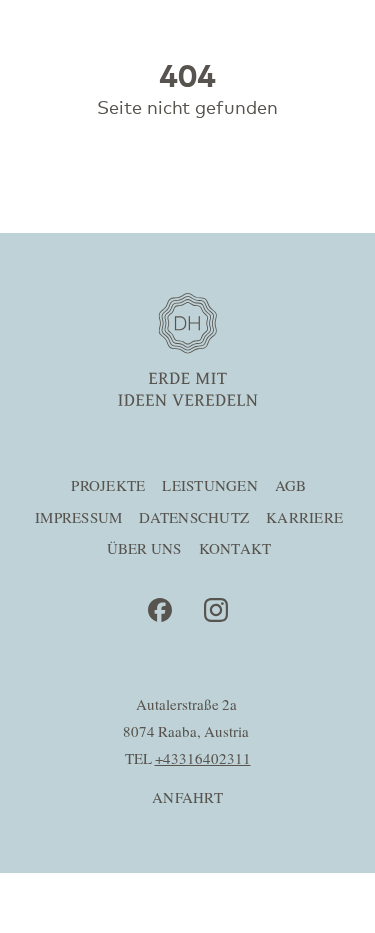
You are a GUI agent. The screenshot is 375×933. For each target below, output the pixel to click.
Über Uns (144, 549)
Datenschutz (194, 518)
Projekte (108, 486)
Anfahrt (187, 798)
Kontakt (235, 549)
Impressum (78, 518)
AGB (291, 486)
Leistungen (210, 486)
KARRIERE (304, 518)
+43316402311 (203, 759)
